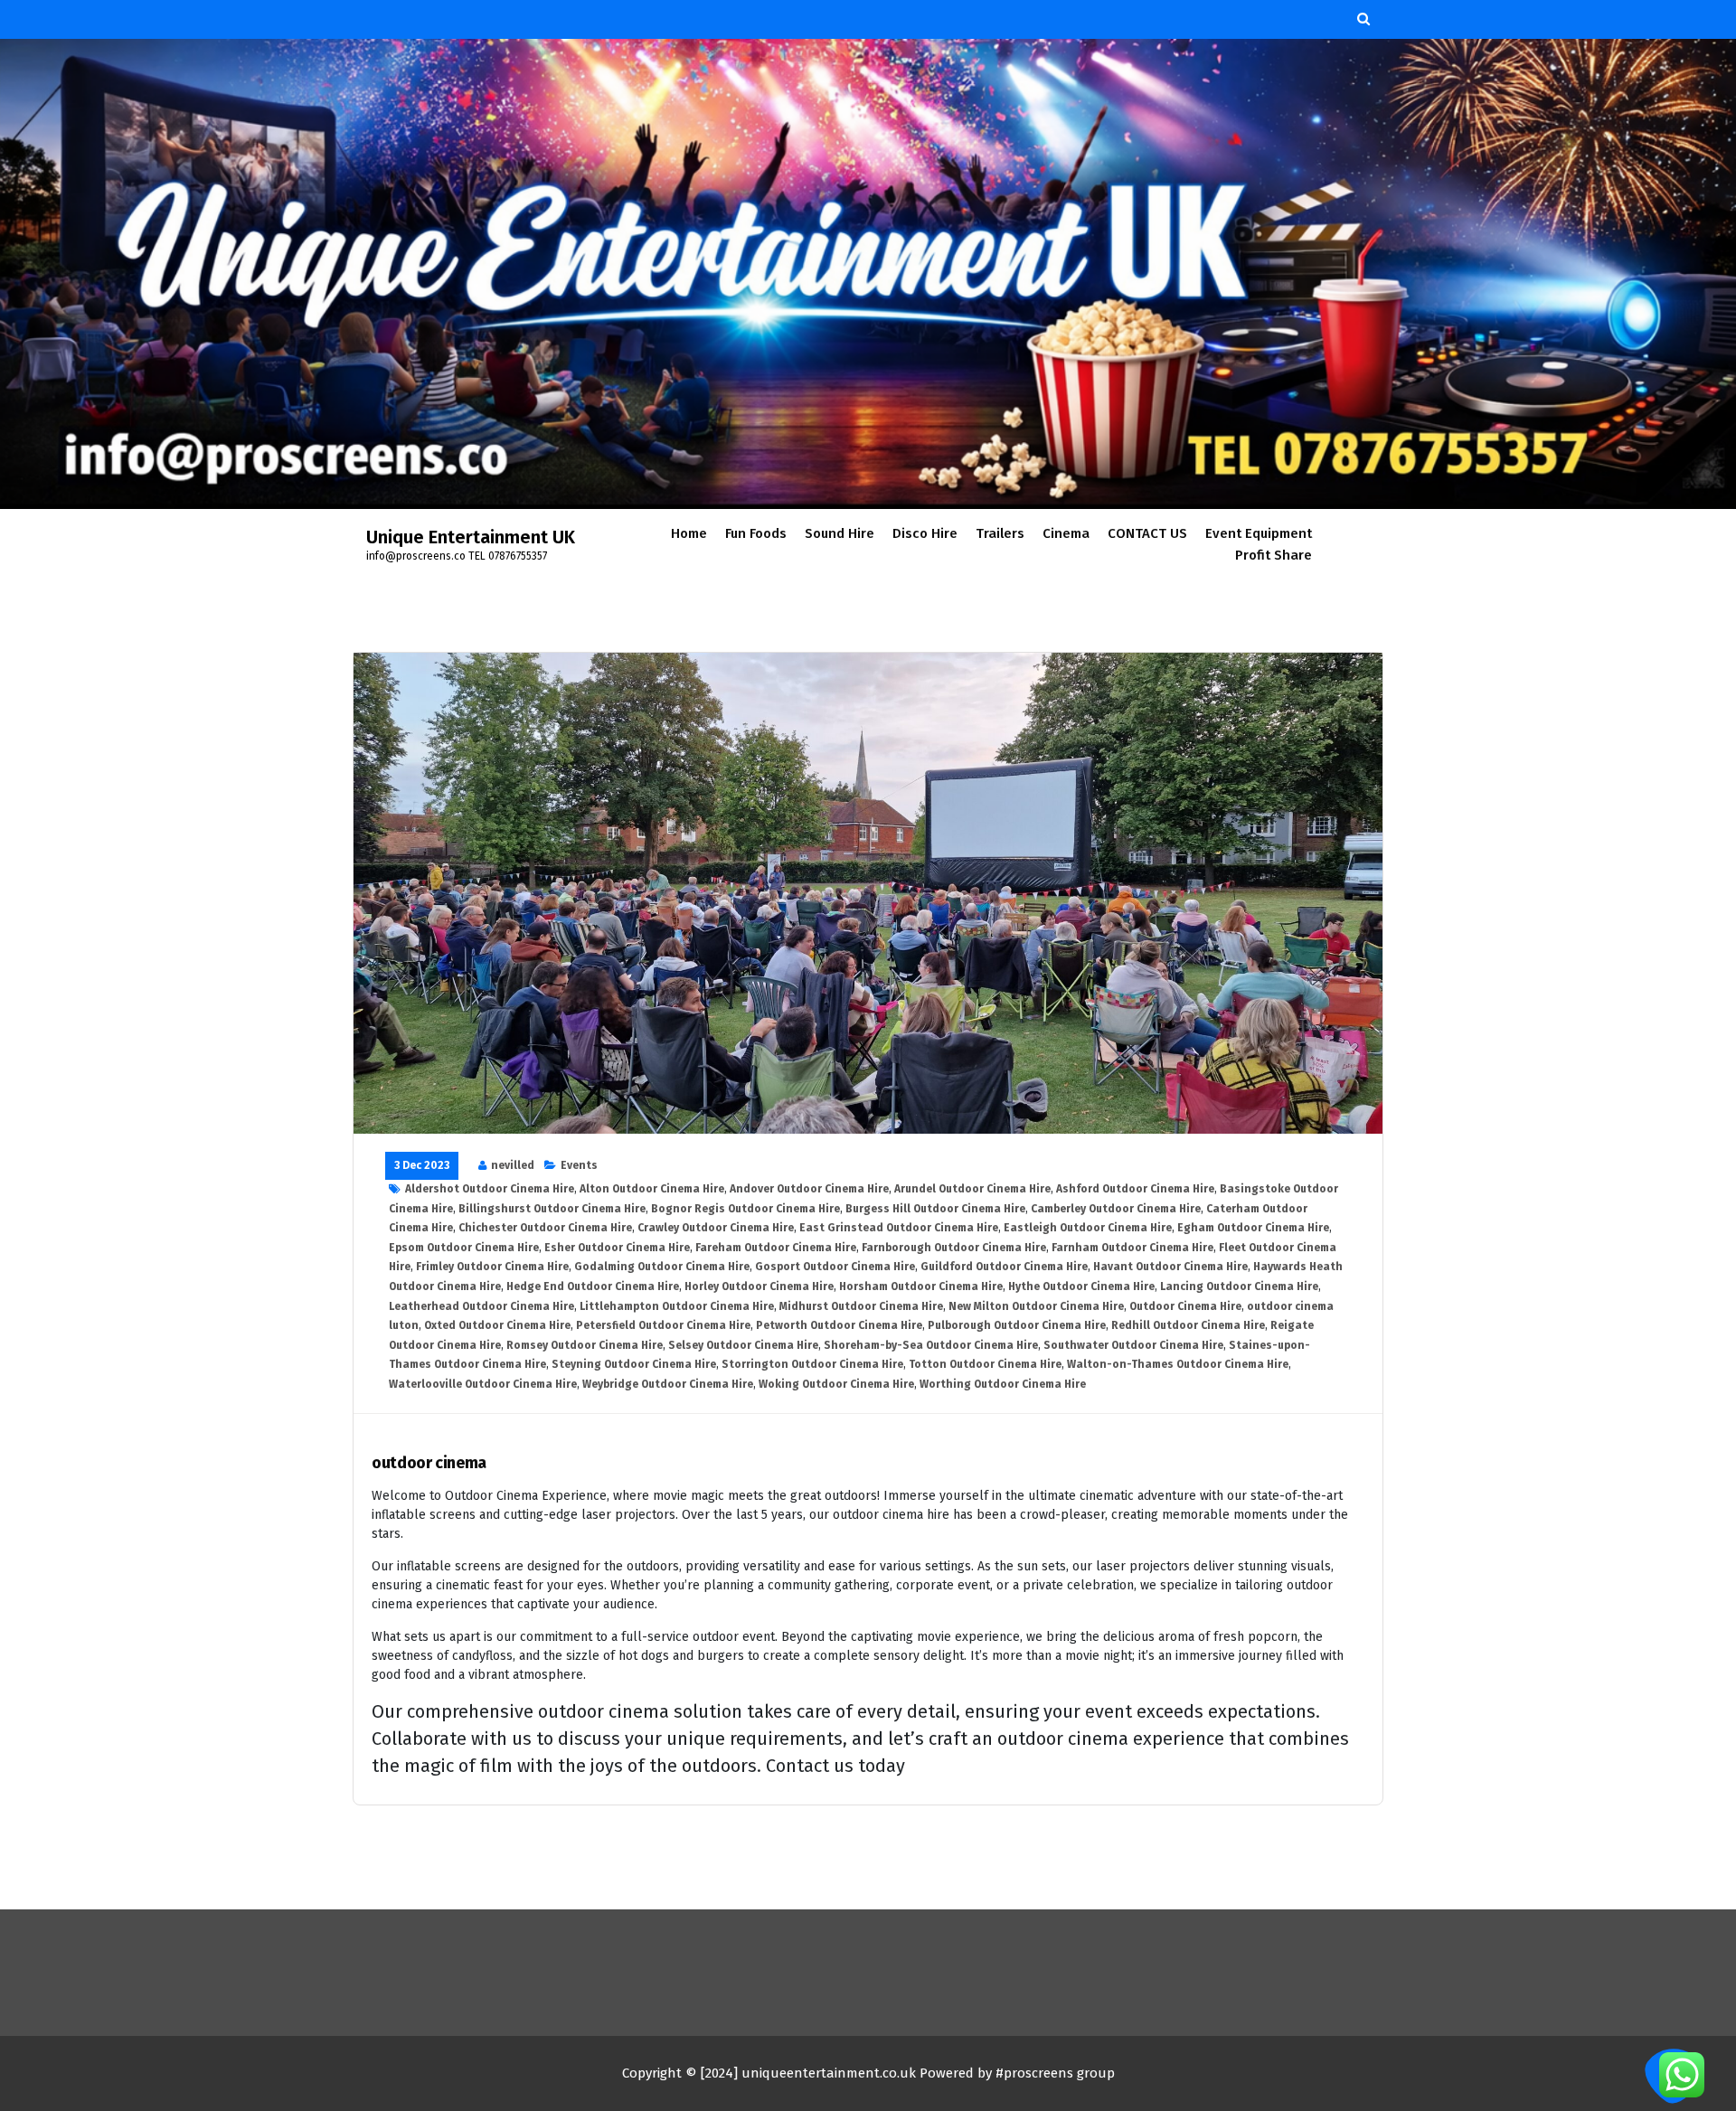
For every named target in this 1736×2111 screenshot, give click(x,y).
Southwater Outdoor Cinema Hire (1133, 1345)
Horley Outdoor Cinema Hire (759, 1286)
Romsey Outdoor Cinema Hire (585, 1345)
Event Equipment (1259, 533)
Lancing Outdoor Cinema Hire (1239, 1286)
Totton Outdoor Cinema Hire (985, 1364)
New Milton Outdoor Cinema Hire (1036, 1306)
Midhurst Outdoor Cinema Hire (861, 1306)
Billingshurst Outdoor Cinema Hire (552, 1209)
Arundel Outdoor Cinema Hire (972, 1189)
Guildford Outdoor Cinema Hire (1004, 1267)
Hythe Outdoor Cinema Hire (1081, 1286)
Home (689, 533)
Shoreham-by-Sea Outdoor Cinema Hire (931, 1345)
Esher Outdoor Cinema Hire (617, 1248)
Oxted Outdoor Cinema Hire (497, 1325)
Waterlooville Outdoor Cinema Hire (483, 1384)
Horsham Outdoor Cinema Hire (921, 1286)
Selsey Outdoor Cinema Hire (743, 1345)
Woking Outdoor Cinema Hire (836, 1384)
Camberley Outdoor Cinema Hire (1116, 1209)
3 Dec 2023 (422, 1165)
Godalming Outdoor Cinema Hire (662, 1267)
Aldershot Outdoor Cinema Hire (490, 1189)
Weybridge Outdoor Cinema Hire (668, 1384)
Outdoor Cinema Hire (1185, 1306)
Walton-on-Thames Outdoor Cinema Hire (1178, 1364)
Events (579, 1165)
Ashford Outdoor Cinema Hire (1135, 1189)
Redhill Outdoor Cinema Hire (1188, 1325)
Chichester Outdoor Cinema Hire (545, 1228)
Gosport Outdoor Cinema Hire (835, 1267)
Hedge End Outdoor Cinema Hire (593, 1286)
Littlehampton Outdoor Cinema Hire (677, 1306)
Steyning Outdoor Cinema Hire (634, 1364)
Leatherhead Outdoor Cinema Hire (481, 1306)
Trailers (1000, 533)
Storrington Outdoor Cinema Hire (812, 1364)
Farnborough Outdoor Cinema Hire (954, 1248)
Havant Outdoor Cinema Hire (1170, 1267)
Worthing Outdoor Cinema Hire (1003, 1384)
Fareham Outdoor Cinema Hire (776, 1248)
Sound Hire (840, 533)
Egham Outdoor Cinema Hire (1253, 1228)
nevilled (513, 1165)
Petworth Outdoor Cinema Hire (839, 1325)
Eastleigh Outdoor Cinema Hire (1088, 1228)
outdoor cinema (429, 1463)
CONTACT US (1147, 533)
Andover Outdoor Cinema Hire (809, 1189)
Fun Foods (756, 533)
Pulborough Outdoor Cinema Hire (1017, 1325)
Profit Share (1274, 555)
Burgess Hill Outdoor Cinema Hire (935, 1209)
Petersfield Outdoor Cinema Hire (663, 1325)
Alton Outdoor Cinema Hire (652, 1189)
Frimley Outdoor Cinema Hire (492, 1267)
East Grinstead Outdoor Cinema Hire (899, 1228)
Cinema (1066, 533)
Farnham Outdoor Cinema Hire (1132, 1248)
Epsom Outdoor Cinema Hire (464, 1248)
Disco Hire (925, 533)
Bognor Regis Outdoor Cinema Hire (745, 1209)
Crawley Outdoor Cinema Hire (716, 1228)
